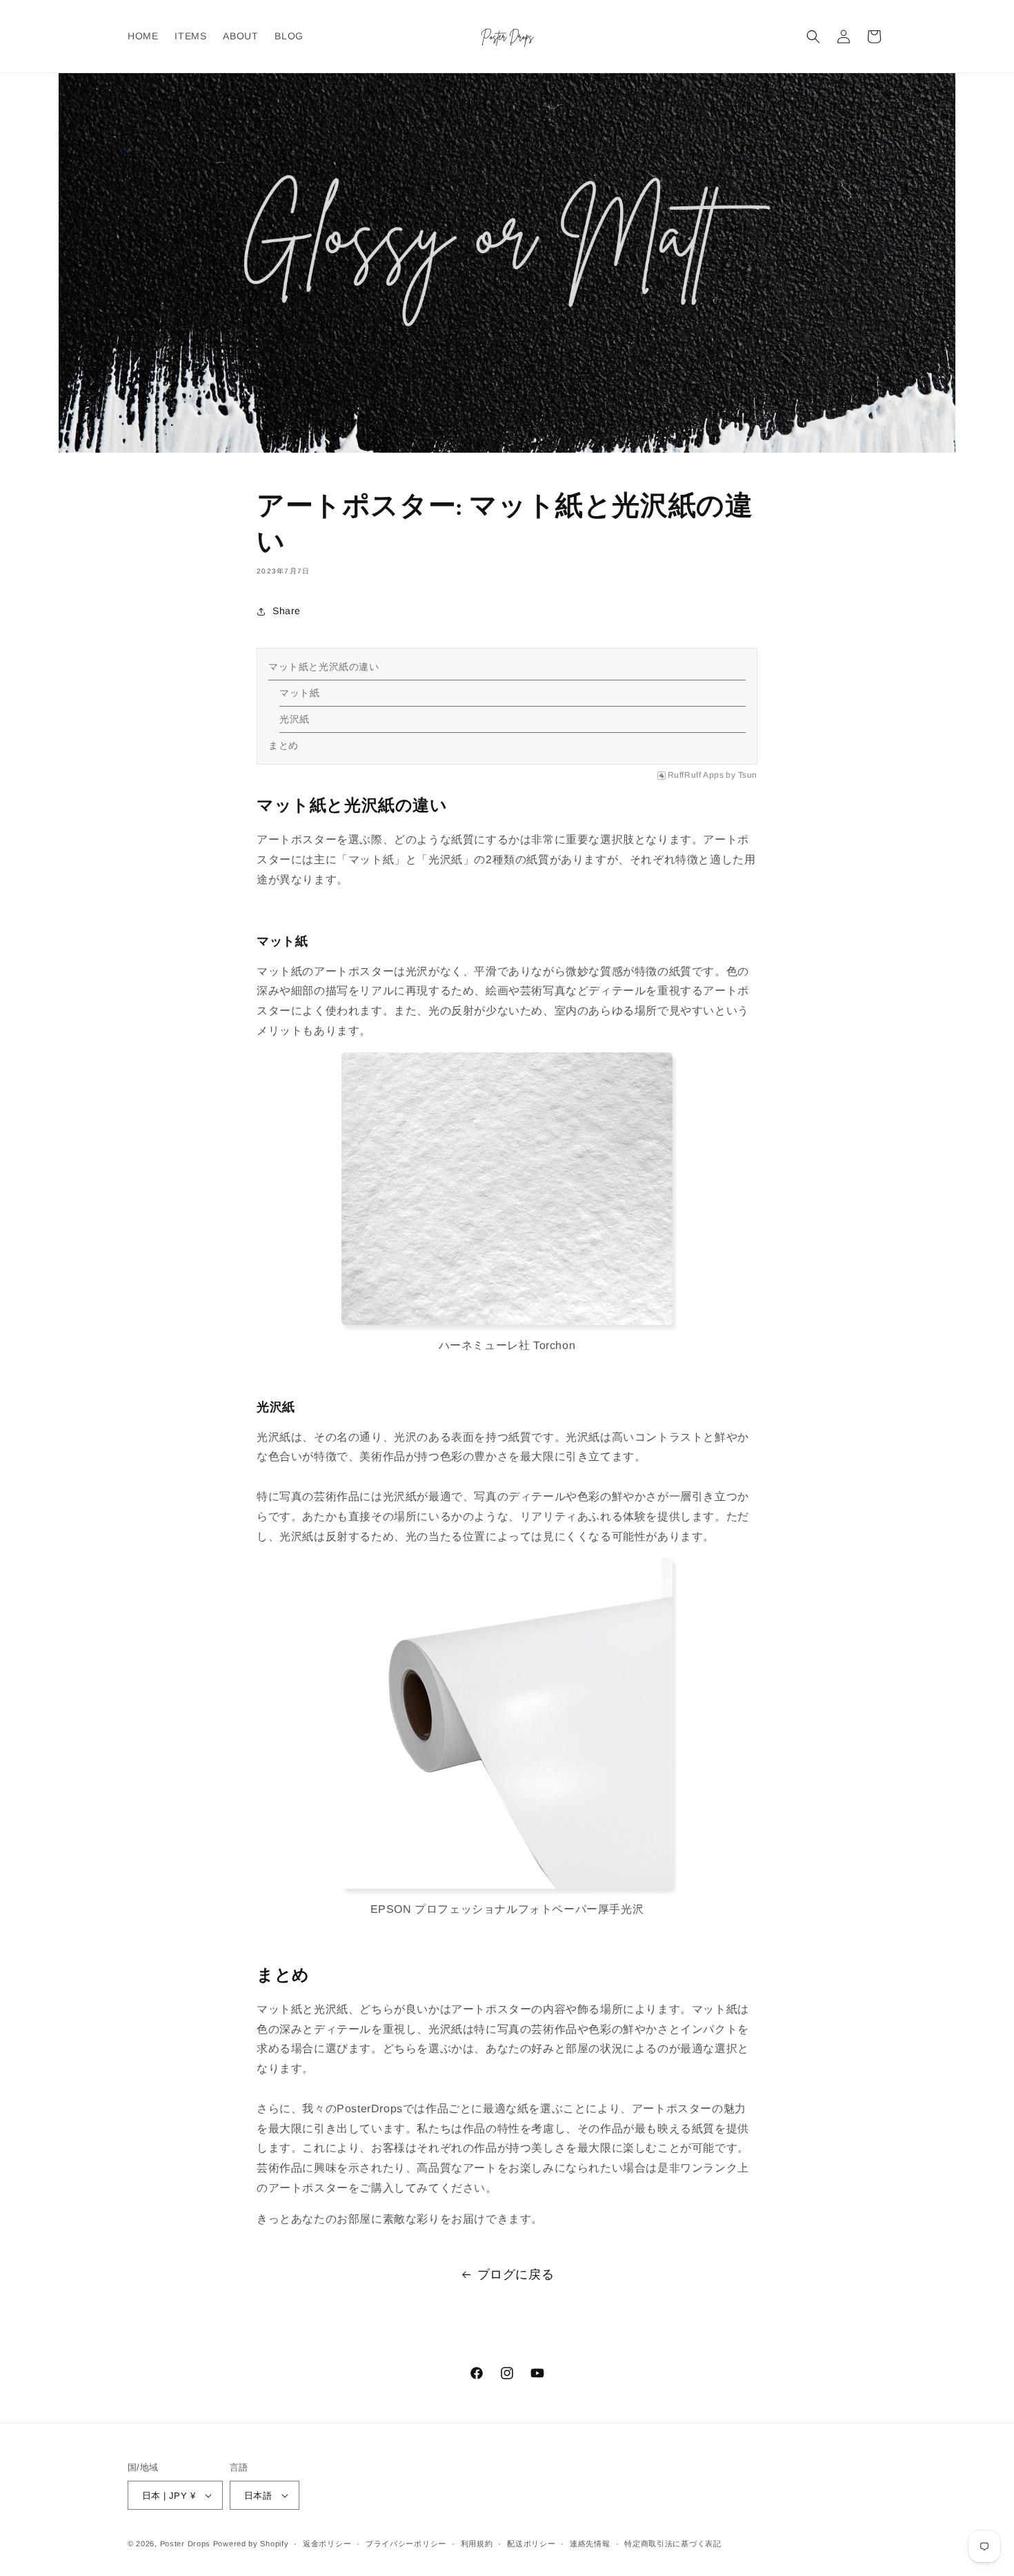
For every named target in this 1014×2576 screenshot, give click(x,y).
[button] (813, 37)
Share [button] (287, 611)
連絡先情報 (590, 2544)
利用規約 (477, 2544)
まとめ (284, 745)
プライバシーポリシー (406, 2544)
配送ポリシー (531, 2544)
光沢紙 (295, 719)
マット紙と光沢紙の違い (324, 667)
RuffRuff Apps (696, 775)
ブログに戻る (516, 2274)
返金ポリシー (327, 2544)
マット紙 (299, 693)
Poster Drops (185, 2544)
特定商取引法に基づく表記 (673, 2544)
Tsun (748, 775)
